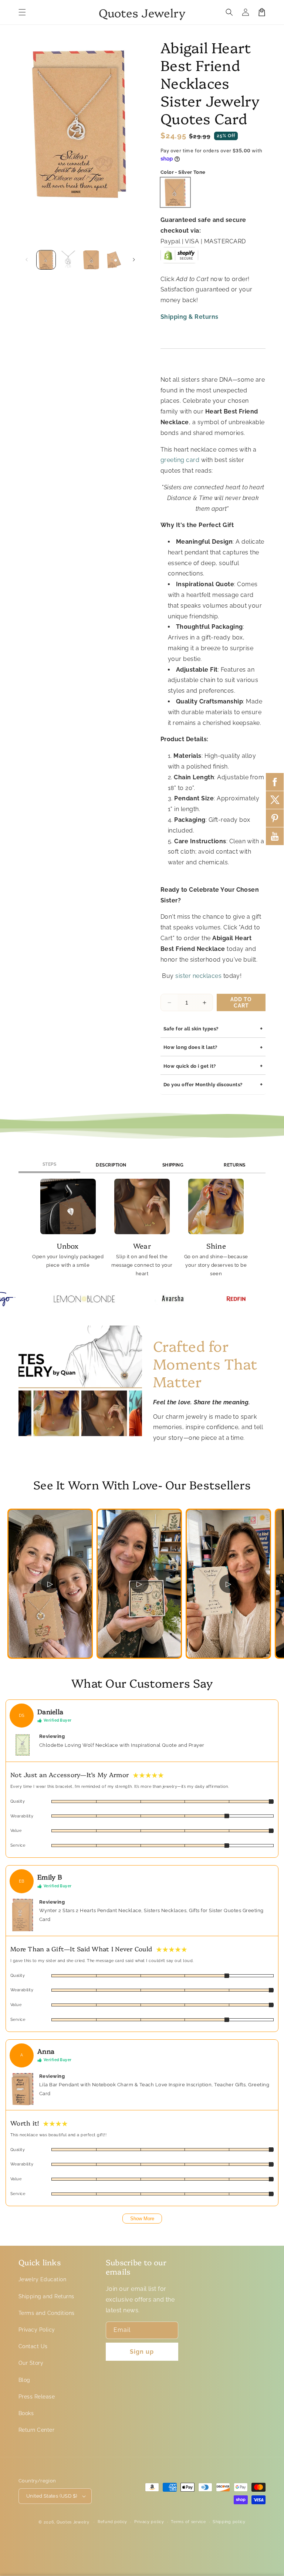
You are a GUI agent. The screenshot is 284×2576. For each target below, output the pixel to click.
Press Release (37, 2397)
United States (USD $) (52, 2496)
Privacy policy (149, 2522)
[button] (22, 12)
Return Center (36, 2430)
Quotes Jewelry (73, 2522)
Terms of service (188, 2522)
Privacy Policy (37, 2330)
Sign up (142, 2352)
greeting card (180, 460)
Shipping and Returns (46, 2296)
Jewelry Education (42, 2279)
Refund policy (112, 2522)
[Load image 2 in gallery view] (69, 260)
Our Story (31, 2363)
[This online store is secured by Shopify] (179, 258)
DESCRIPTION (111, 1165)
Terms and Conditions (47, 2313)
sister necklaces (198, 976)
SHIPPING (173, 1165)
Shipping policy (229, 2522)
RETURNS (234, 1165)
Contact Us (33, 2346)
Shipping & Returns (190, 317)
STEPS (49, 1164)
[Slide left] (27, 260)
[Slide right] (134, 260)
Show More (142, 2219)
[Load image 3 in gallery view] (91, 260)
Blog (24, 2380)
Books (26, 2413)
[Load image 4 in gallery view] (114, 260)
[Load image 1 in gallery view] (46, 260)
